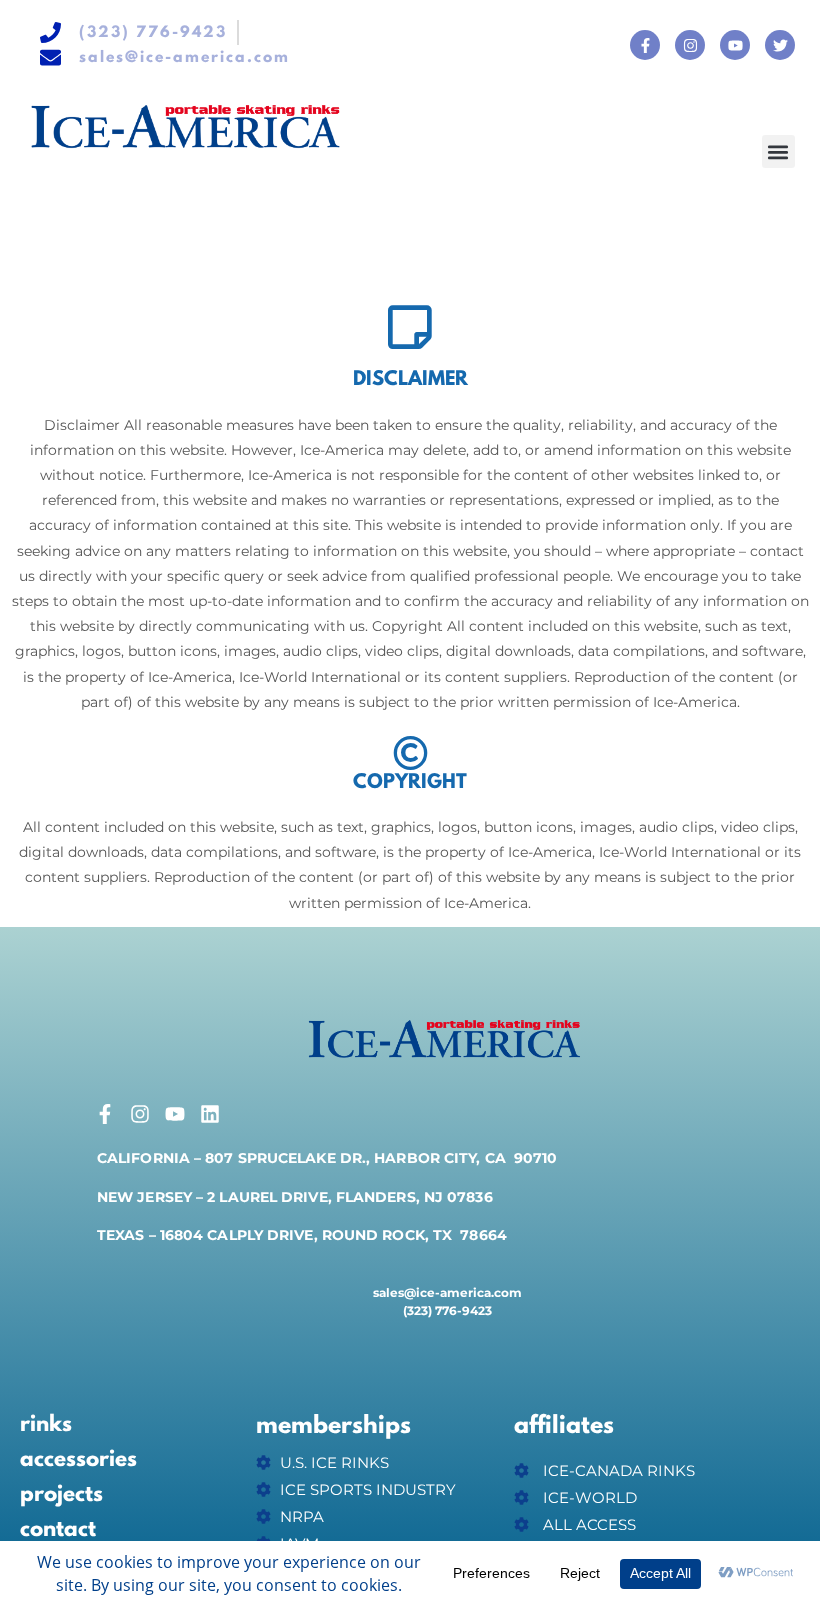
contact (58, 1530)
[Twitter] (780, 45)
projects (61, 1495)
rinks (46, 1425)
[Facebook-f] (645, 45)
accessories (78, 1460)
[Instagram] (690, 45)
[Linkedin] (210, 1114)
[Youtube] (735, 45)
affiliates (564, 1426)
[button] (778, 151)
